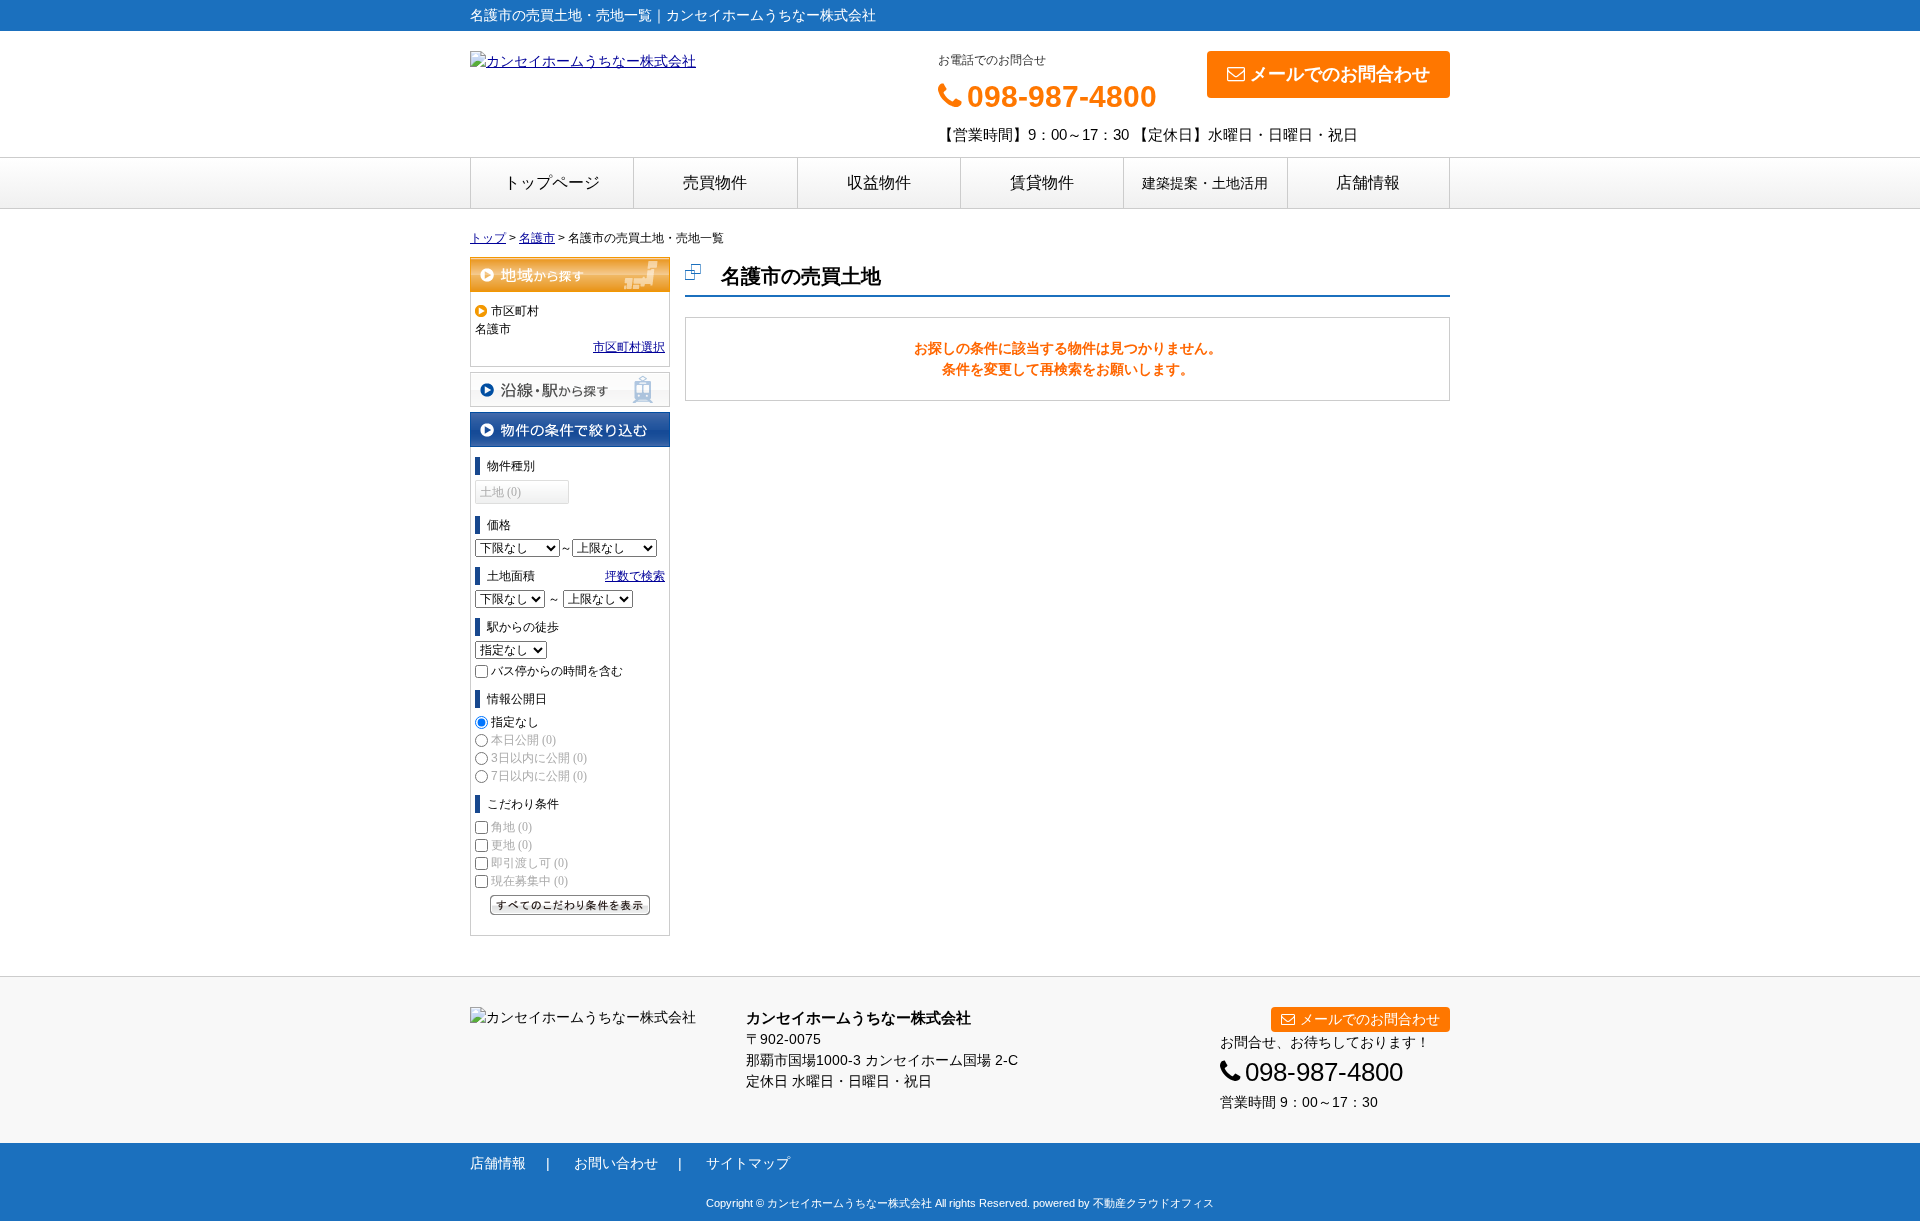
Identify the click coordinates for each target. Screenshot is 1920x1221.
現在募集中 (529, 881)
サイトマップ (748, 1163)
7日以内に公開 (539, 776)
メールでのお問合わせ (1340, 74)
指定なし (515, 722)
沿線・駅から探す (570, 389)
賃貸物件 (1042, 182)
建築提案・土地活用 (1205, 183)
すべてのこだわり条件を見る (570, 905)
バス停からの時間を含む (557, 671)
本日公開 (523, 740)
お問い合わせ (616, 1163)
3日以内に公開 (539, 758)
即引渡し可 (529, 863)
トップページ (552, 182)
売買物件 (715, 182)
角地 (511, 827)
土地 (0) (500, 492)
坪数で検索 (635, 576)
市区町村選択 (629, 347)
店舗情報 (1368, 182)
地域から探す (570, 274)
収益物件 (879, 182)
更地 (511, 845)
